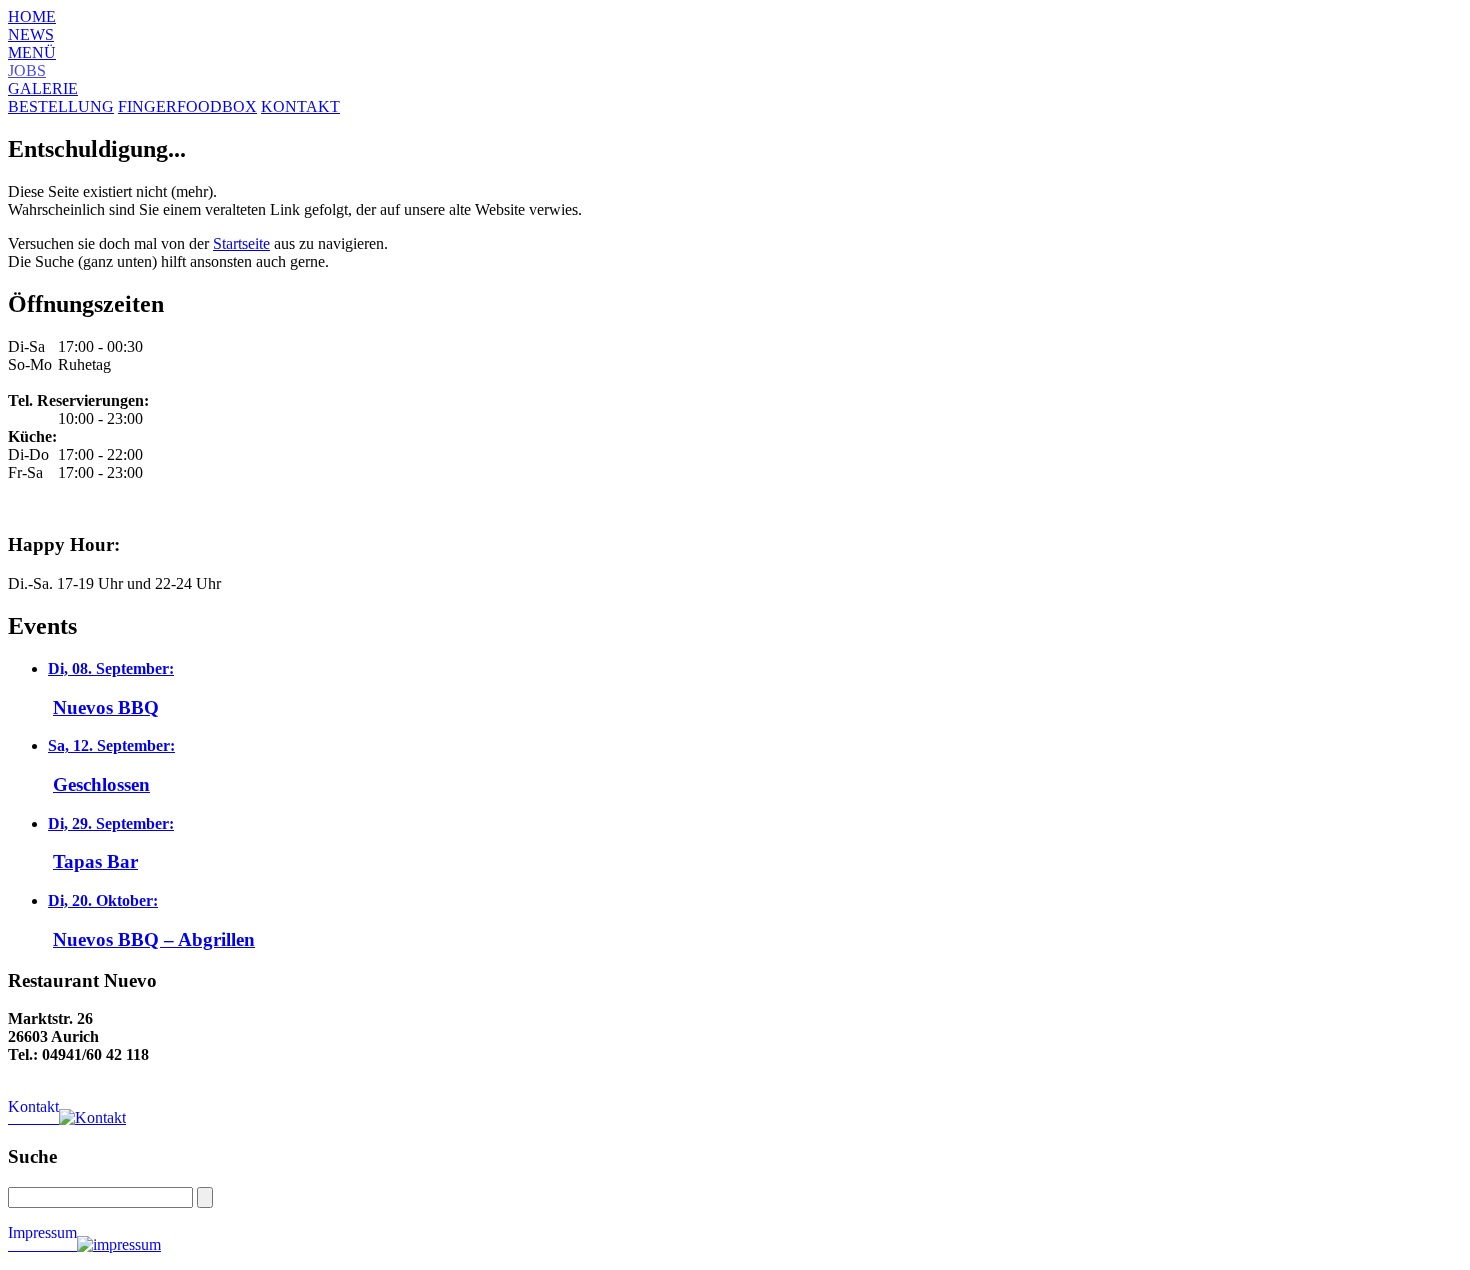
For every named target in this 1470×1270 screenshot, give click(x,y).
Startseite (241, 243)
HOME (32, 16)
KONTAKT (300, 106)
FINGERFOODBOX (187, 106)
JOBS (27, 70)
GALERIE (43, 88)
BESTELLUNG (61, 106)
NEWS (31, 34)
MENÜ (32, 52)
